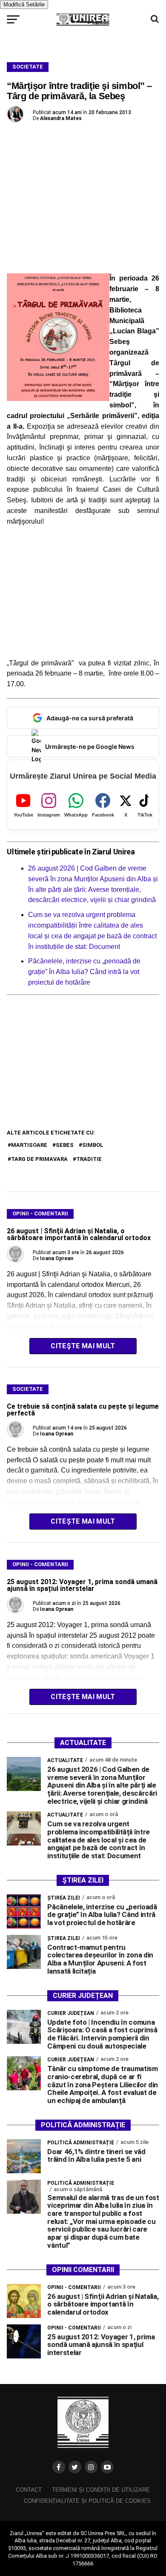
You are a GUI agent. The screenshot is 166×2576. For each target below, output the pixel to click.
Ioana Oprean (57, 1258)
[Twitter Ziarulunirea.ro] (75, 2467)
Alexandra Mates (61, 118)
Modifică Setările (24, 4)
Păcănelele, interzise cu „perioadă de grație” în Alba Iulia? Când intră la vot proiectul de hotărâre (84, 972)
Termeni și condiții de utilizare (101, 2490)
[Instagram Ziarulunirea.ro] (91, 2467)
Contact (29, 2490)
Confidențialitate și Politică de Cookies (87, 2501)
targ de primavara (39, 1159)
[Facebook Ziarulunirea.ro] (59, 2467)
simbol (93, 1145)
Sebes (65, 1145)
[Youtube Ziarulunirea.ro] (107, 2467)
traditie (89, 1159)
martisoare (29, 1145)
